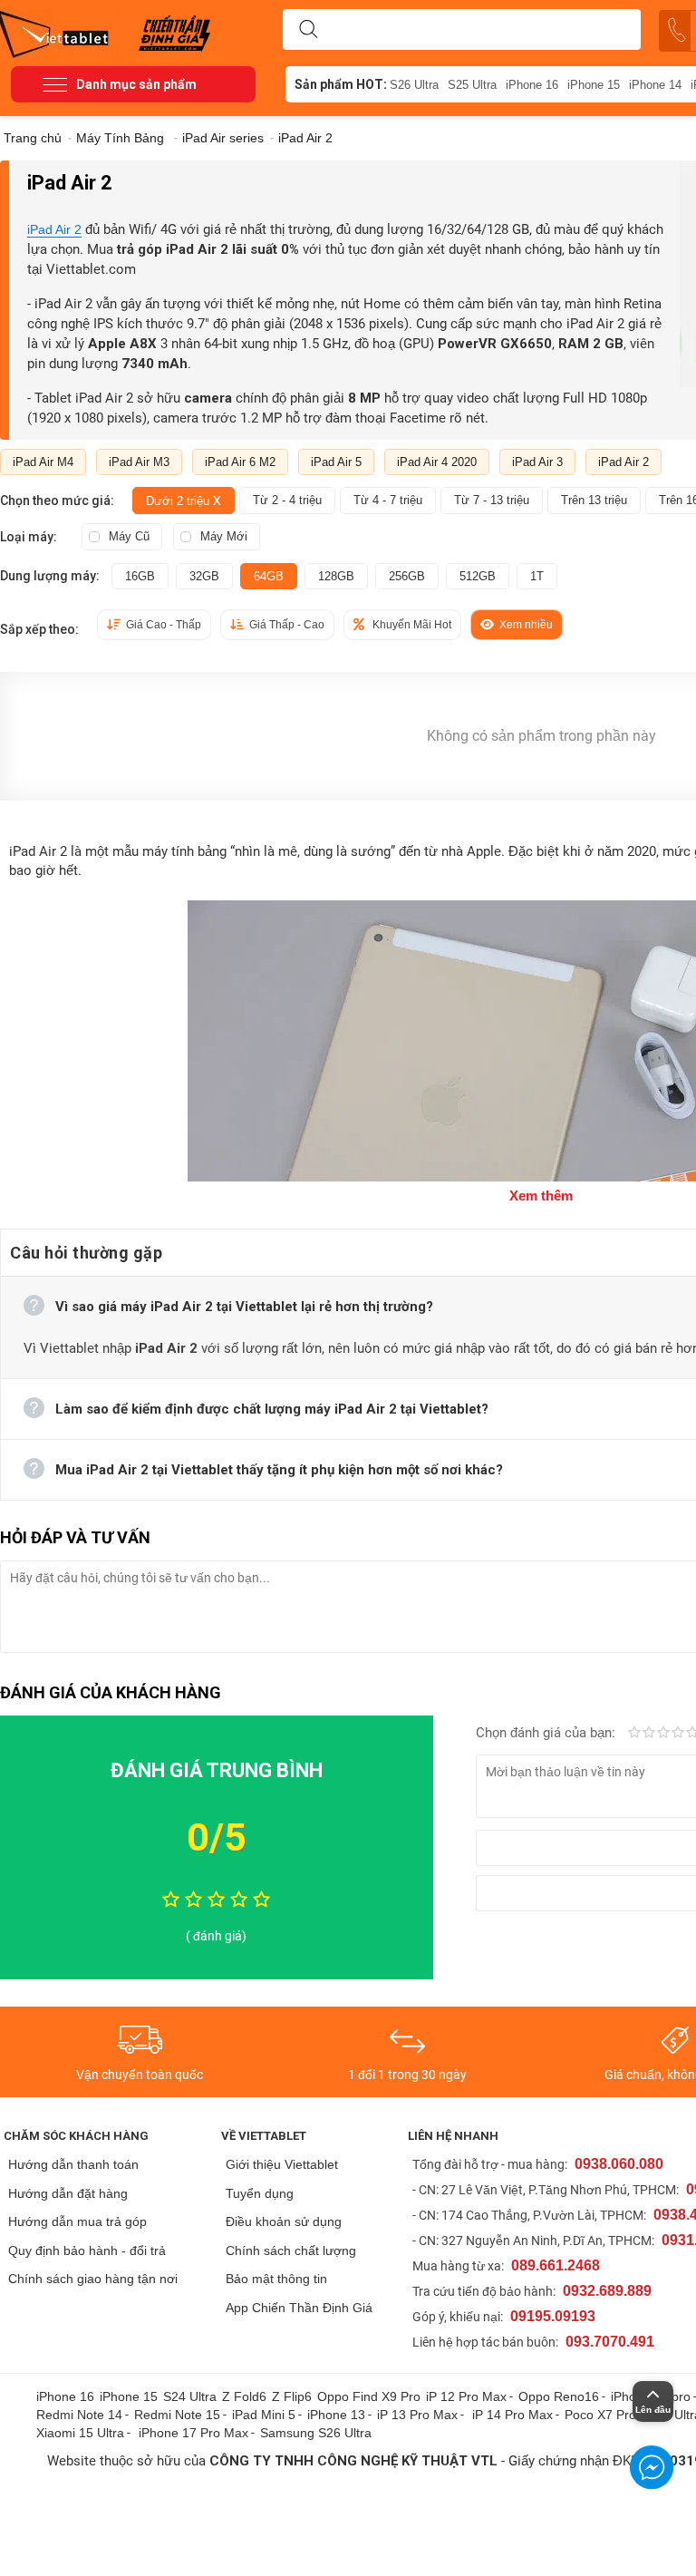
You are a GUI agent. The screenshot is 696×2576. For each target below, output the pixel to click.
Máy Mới (224, 536)
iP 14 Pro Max (512, 2415)
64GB (269, 576)
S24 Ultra (190, 2396)
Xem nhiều (526, 625)
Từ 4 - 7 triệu (388, 500)
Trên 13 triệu (594, 500)
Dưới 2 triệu (184, 501)
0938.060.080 (619, 2164)
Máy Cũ (129, 536)
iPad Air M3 (139, 462)
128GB (336, 576)
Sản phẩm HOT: (341, 84)
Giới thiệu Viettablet (282, 2164)
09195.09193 (553, 2316)
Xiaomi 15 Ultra (80, 2433)
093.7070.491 (610, 2342)
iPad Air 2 (54, 229)
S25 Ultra (472, 85)
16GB (140, 576)
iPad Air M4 (43, 462)
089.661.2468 (556, 2265)
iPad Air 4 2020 (437, 462)
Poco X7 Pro (600, 2415)
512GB (478, 576)
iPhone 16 (532, 85)
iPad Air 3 (537, 462)
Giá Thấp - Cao (287, 625)
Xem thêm (541, 1196)
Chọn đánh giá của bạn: (547, 1733)
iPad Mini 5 (264, 2415)
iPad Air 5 (336, 462)
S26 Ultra (414, 85)
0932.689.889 (607, 2291)
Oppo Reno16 (559, 2396)
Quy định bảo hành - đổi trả (87, 2250)
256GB (407, 576)
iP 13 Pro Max (417, 2415)
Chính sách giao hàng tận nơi (93, 2279)
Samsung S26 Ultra (316, 2433)
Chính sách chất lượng (291, 2250)
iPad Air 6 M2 (240, 462)
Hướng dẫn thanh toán (73, 2164)
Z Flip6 (292, 2396)
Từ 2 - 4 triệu (287, 500)
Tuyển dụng (260, 2193)
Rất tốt (678, 1734)
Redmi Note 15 (177, 2415)
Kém (634, 1734)
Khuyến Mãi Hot (412, 625)
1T (537, 576)
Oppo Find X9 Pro (369, 2396)
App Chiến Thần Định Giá (299, 2308)
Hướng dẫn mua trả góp (77, 2221)
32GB (204, 576)
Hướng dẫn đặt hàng (68, 2193)
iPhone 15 (594, 85)
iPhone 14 (655, 85)
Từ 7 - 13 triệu (492, 500)
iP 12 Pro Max (466, 2396)
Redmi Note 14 (79, 2415)
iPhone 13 (336, 2415)
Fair (649, 1734)
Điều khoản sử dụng (284, 2221)
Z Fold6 (244, 2396)
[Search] (308, 30)
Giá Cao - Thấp (164, 625)
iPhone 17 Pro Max (193, 2433)
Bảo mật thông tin (276, 2279)
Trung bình (663, 1734)
